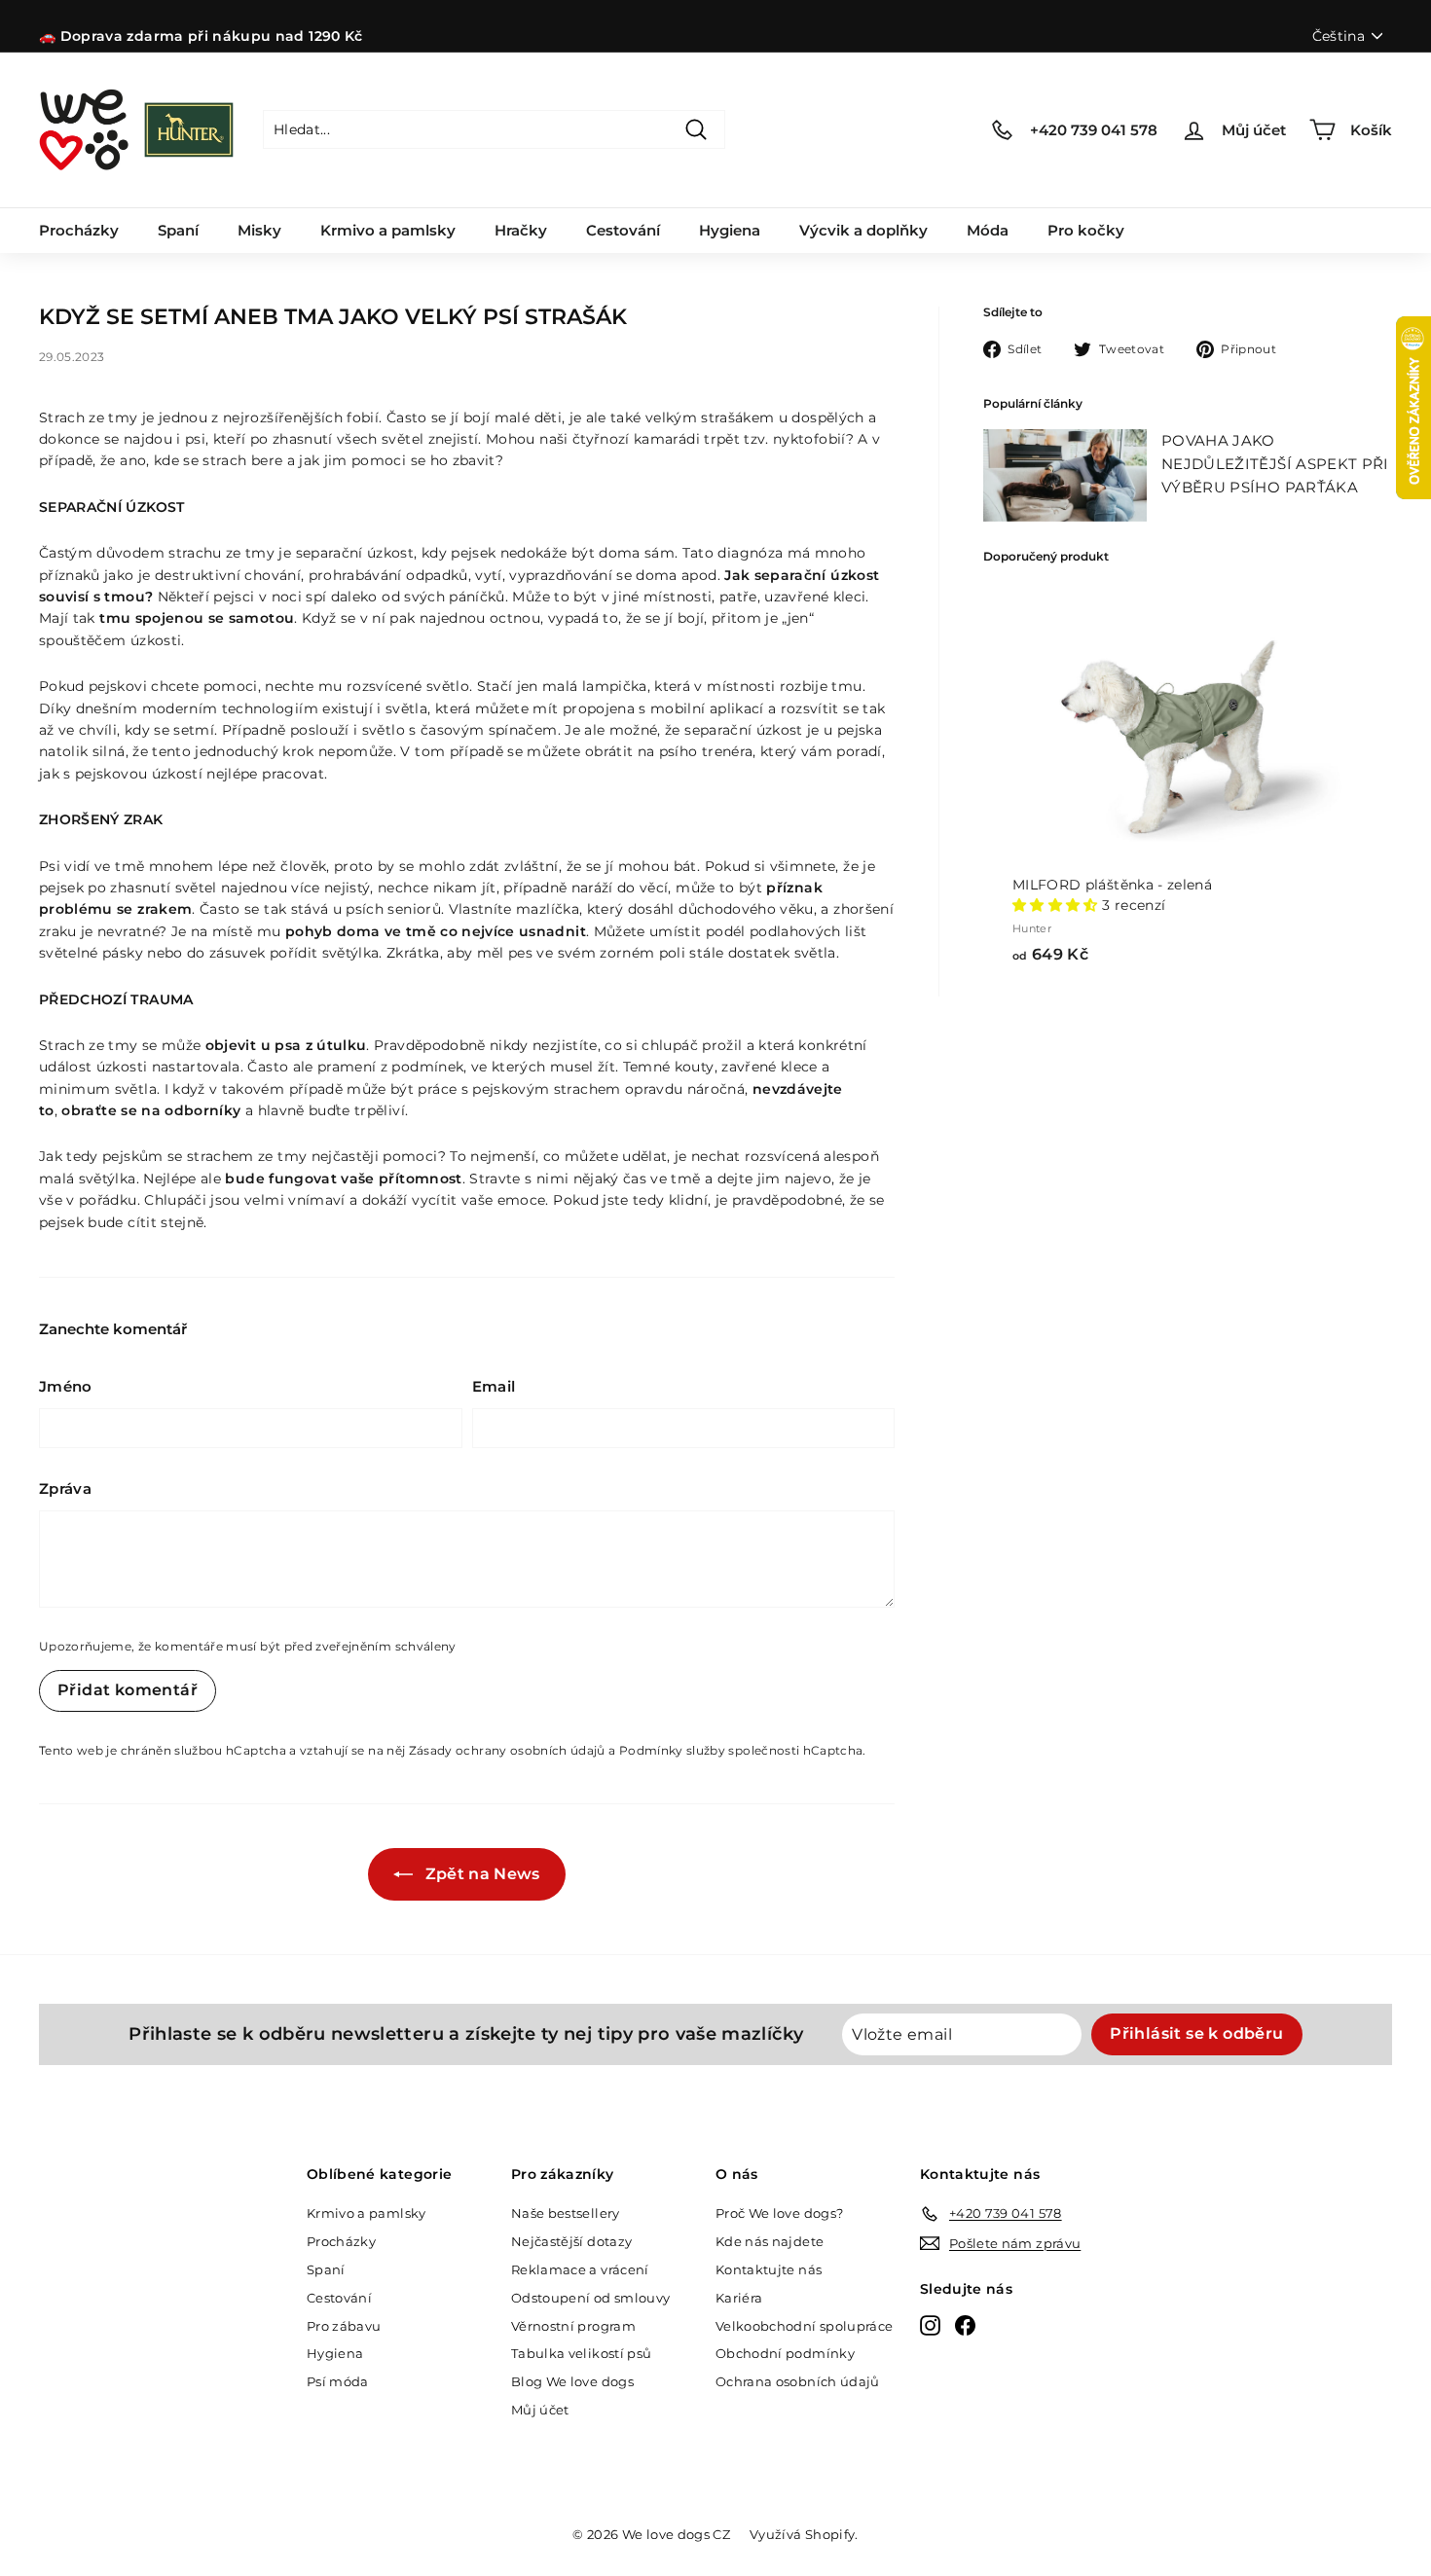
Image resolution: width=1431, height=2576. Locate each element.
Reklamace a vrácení (580, 2269)
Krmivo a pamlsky (388, 230)
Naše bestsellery (566, 2213)
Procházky (79, 230)
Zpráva (65, 1488)
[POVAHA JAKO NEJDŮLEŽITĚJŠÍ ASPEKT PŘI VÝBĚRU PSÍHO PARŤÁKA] (1065, 475)
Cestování (623, 230)
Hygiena (730, 230)
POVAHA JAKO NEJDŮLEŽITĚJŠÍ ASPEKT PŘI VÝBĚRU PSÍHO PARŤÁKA (1275, 464)
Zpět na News (480, 1874)
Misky (259, 230)
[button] (1057, 905)
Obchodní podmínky (785, 2353)
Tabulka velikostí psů (581, 2353)
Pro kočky (1086, 230)
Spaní (178, 230)
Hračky (521, 230)
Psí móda (338, 2381)
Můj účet (540, 2410)
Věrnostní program (573, 2326)
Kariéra (739, 2298)
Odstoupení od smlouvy (590, 2298)
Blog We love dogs (572, 2381)
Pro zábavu (344, 2326)
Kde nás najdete (770, 2241)
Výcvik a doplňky (863, 230)
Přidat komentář (128, 1690)
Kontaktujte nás (769, 2269)
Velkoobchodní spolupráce (804, 2326)
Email (494, 1386)
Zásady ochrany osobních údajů (507, 1750)
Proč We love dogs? (779, 2213)
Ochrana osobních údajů (798, 2381)
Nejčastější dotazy (571, 2241)
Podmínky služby (672, 1750)
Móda (988, 230)
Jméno (66, 1386)
